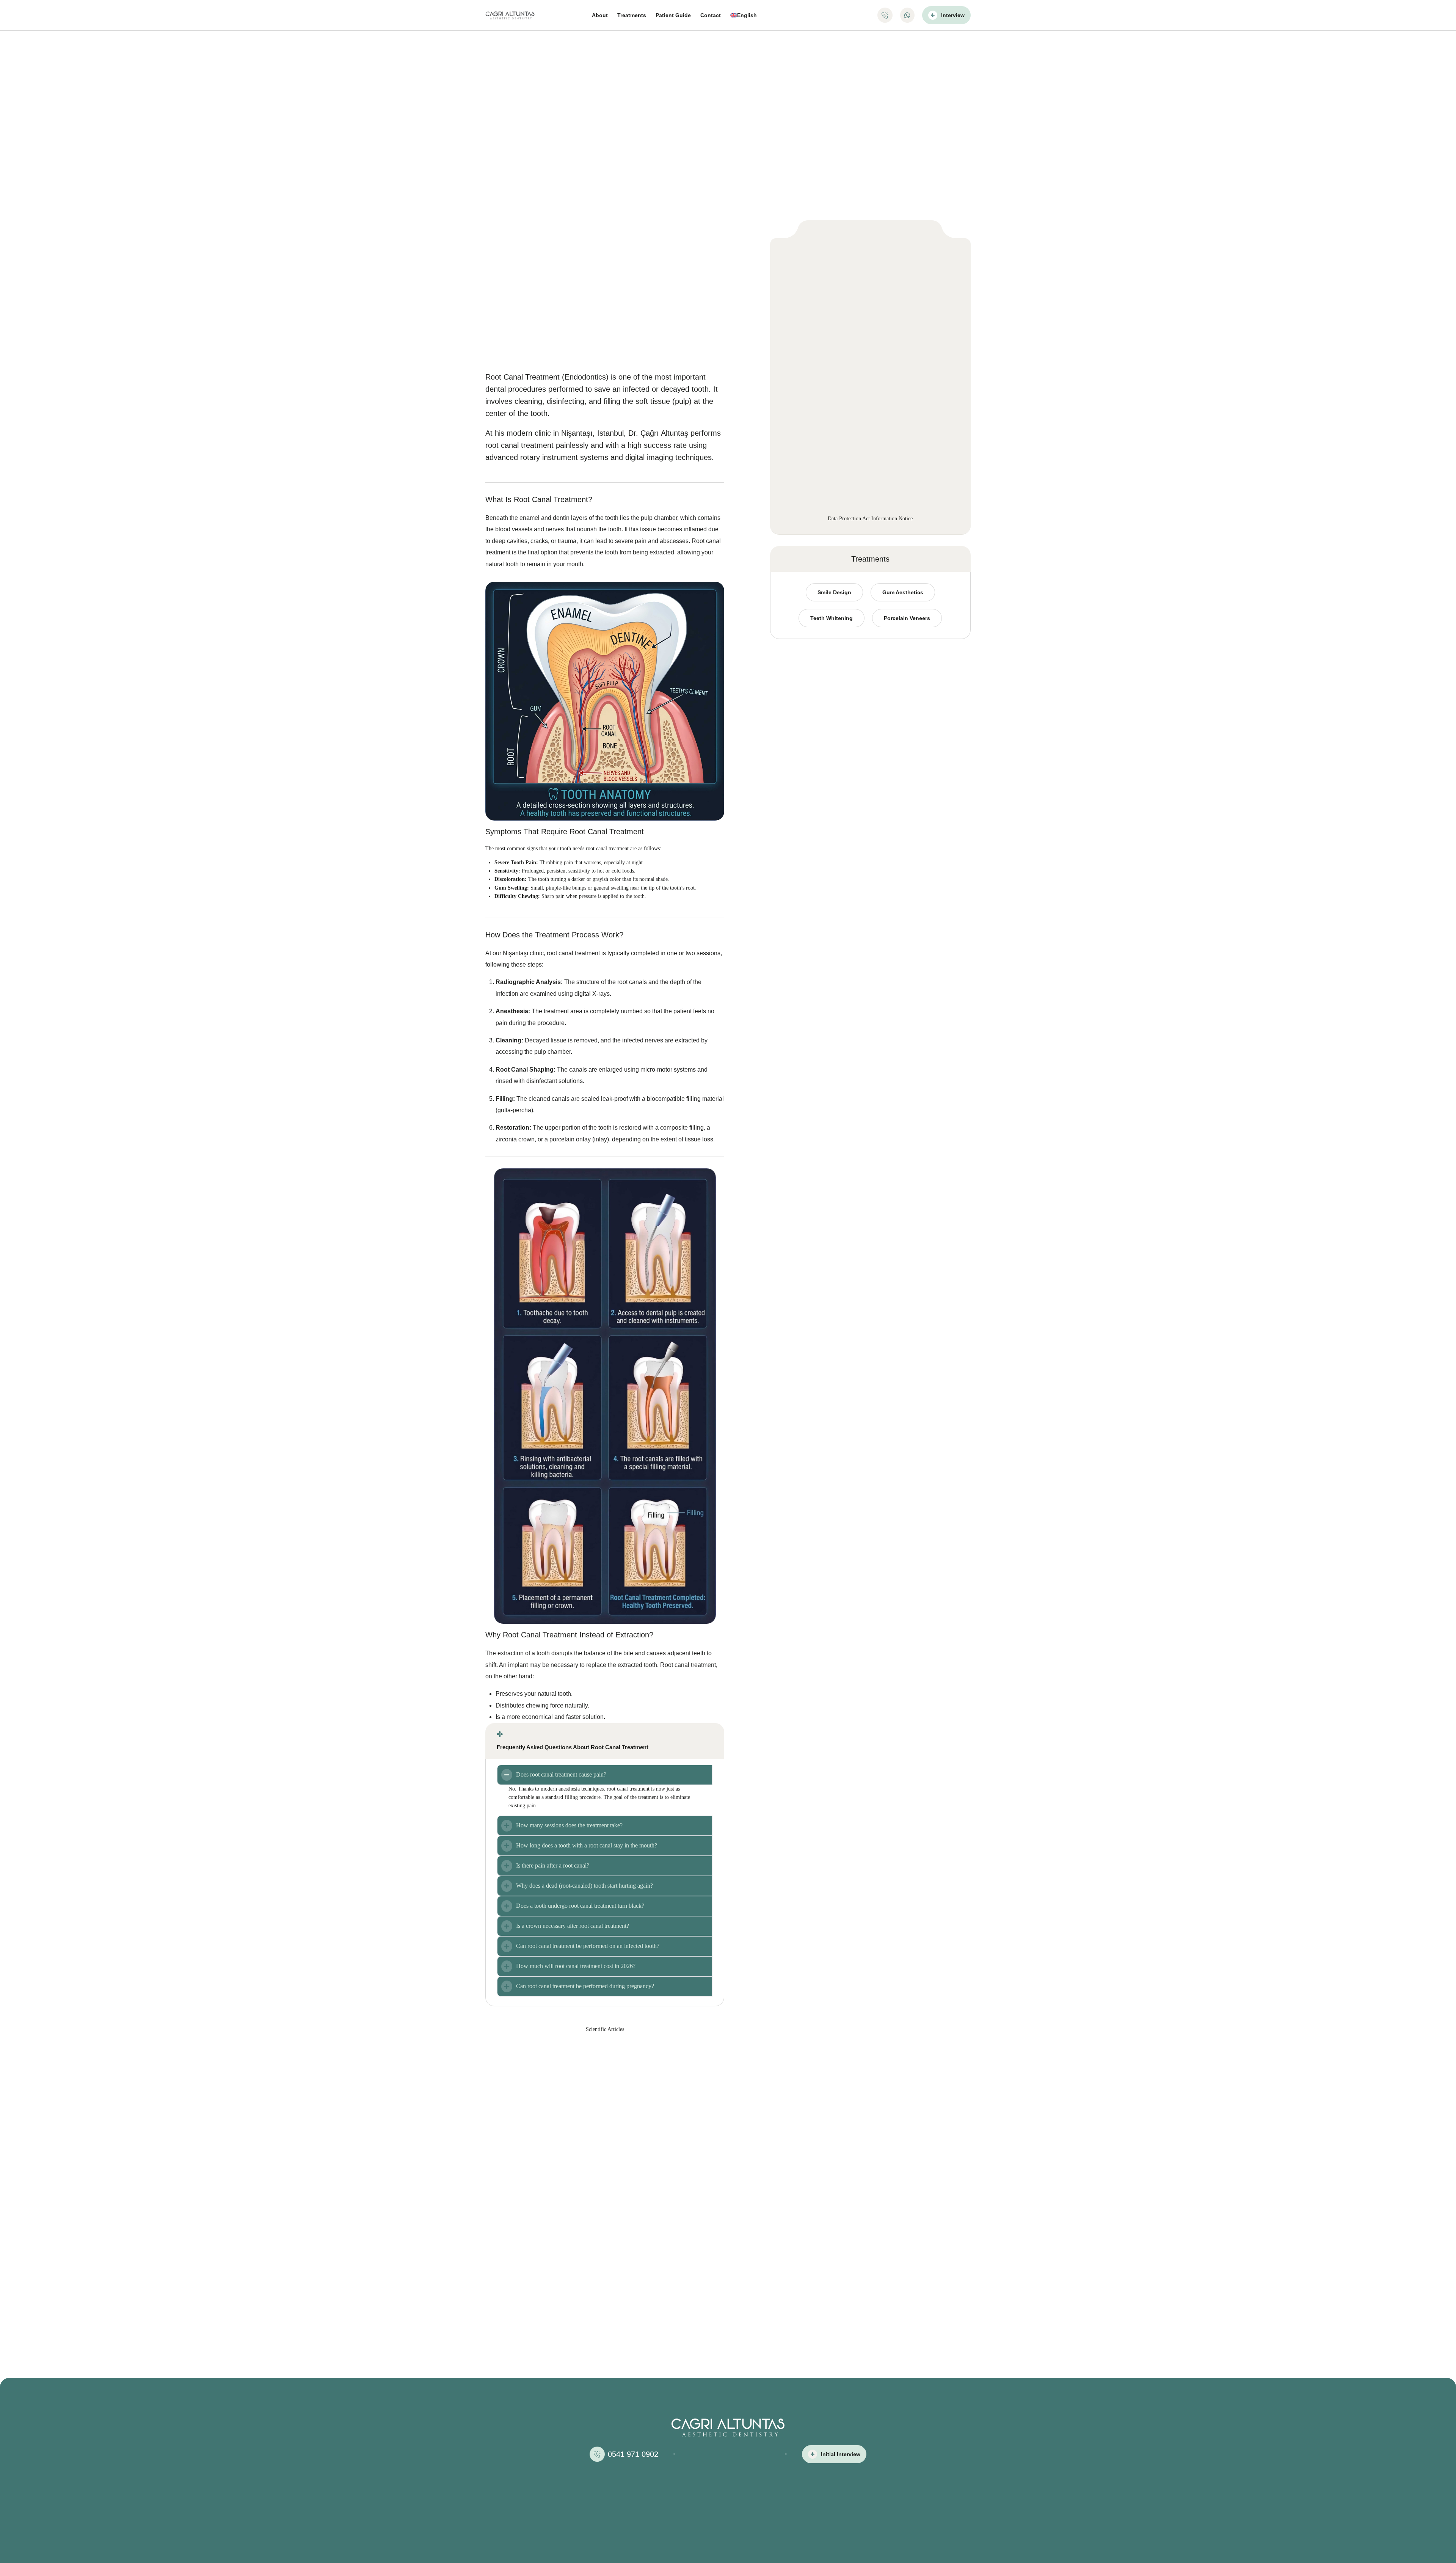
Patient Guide (673, 15)
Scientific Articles (605, 2029)
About (600, 15)
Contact (711, 15)
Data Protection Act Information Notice (870, 519)
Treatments (632, 15)
